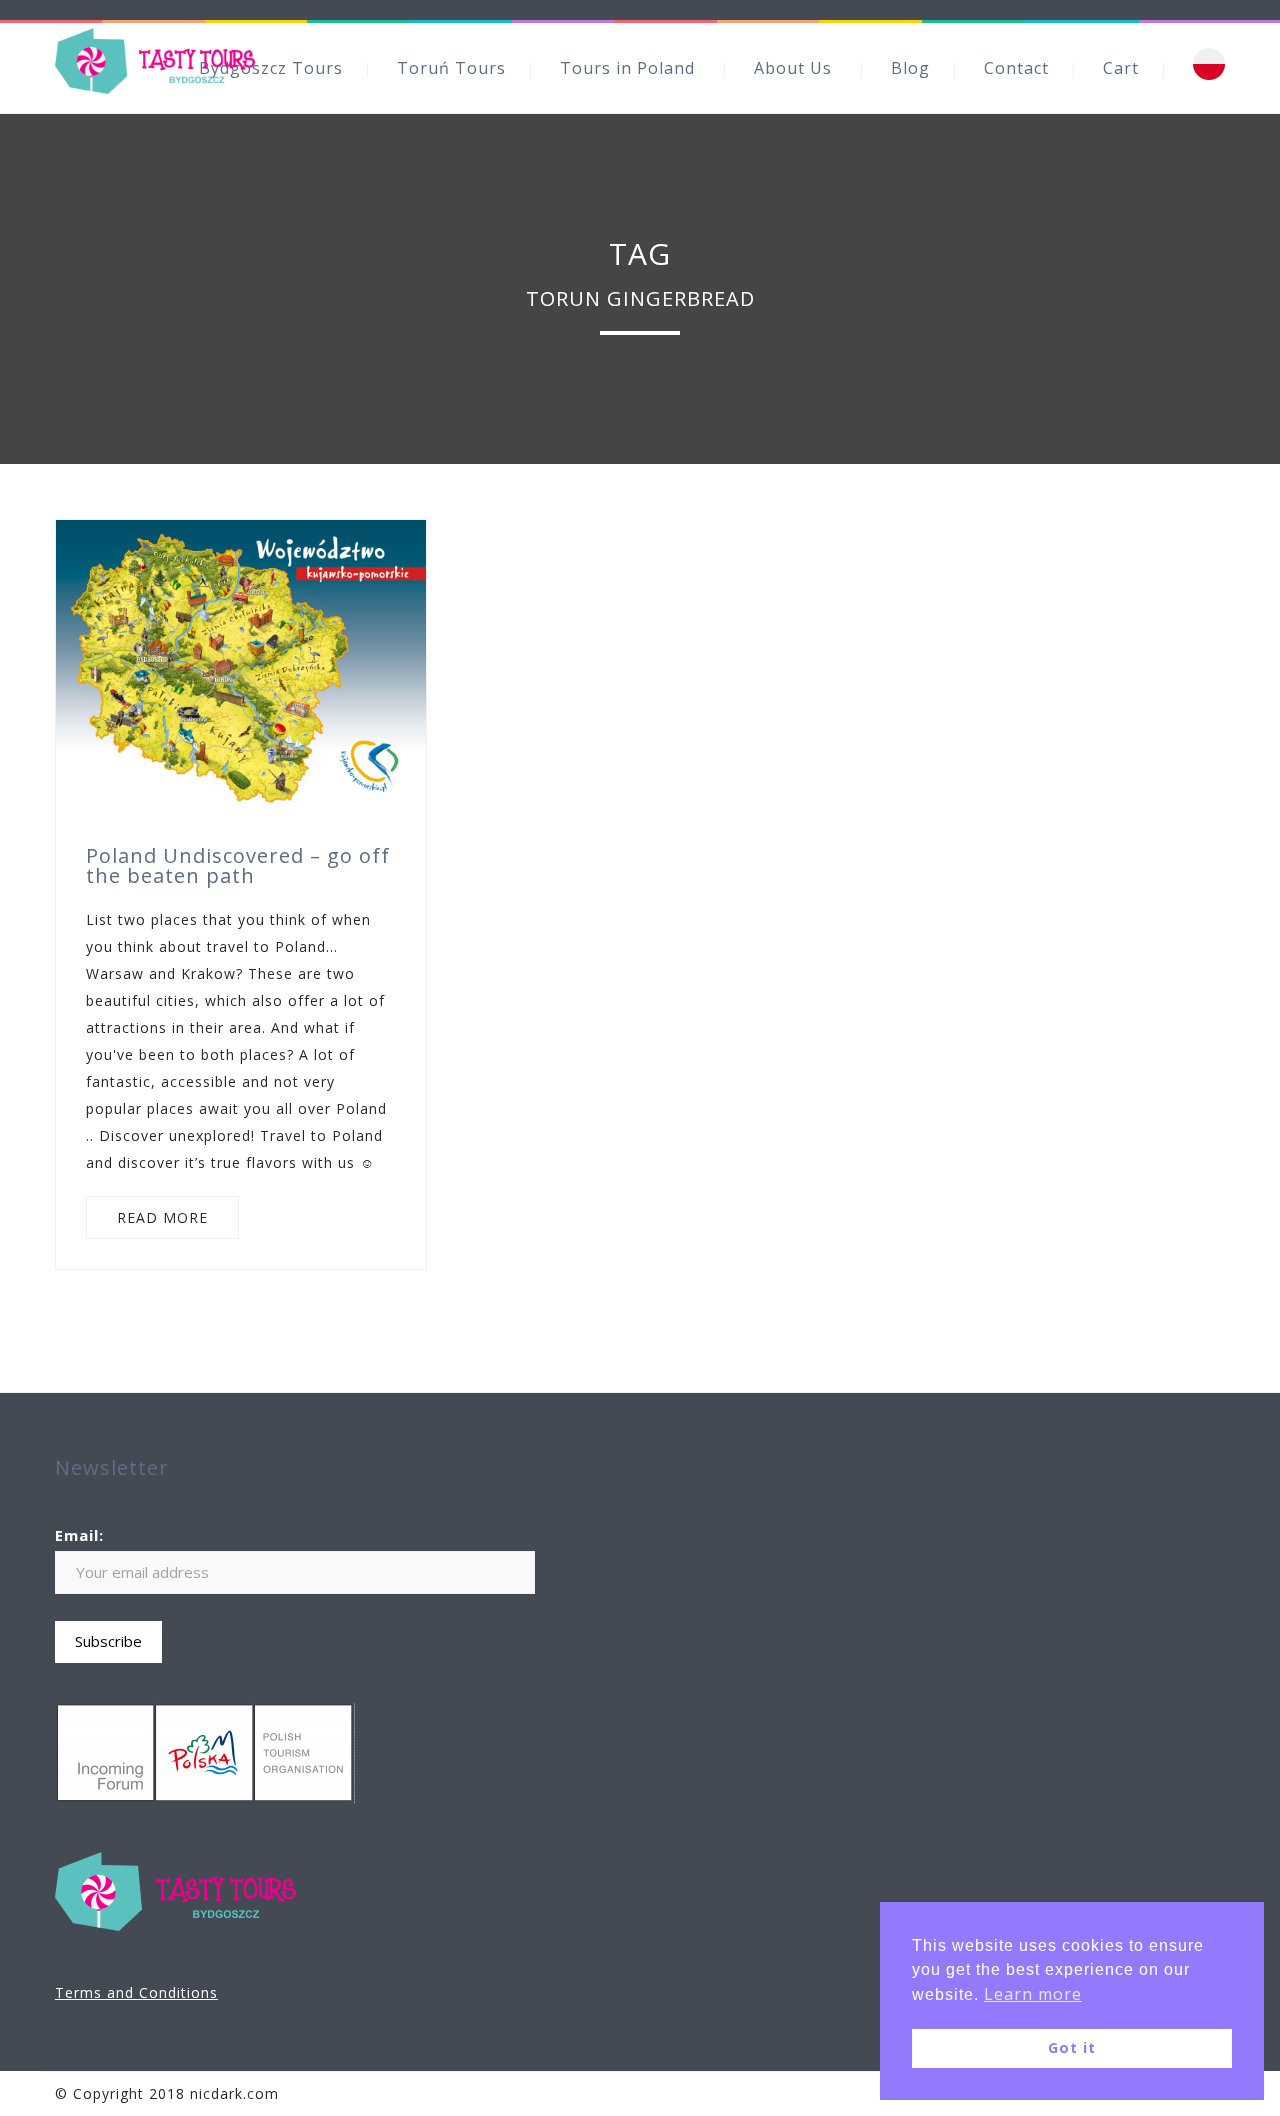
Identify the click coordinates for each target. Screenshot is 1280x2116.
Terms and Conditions (136, 1992)
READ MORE (162, 1217)
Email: (79, 1535)
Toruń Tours (451, 68)
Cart (1121, 68)
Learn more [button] (1033, 1994)
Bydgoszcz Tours (271, 68)
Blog (910, 68)
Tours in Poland (627, 68)
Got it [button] (1072, 2047)
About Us (793, 68)
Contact (1016, 68)
